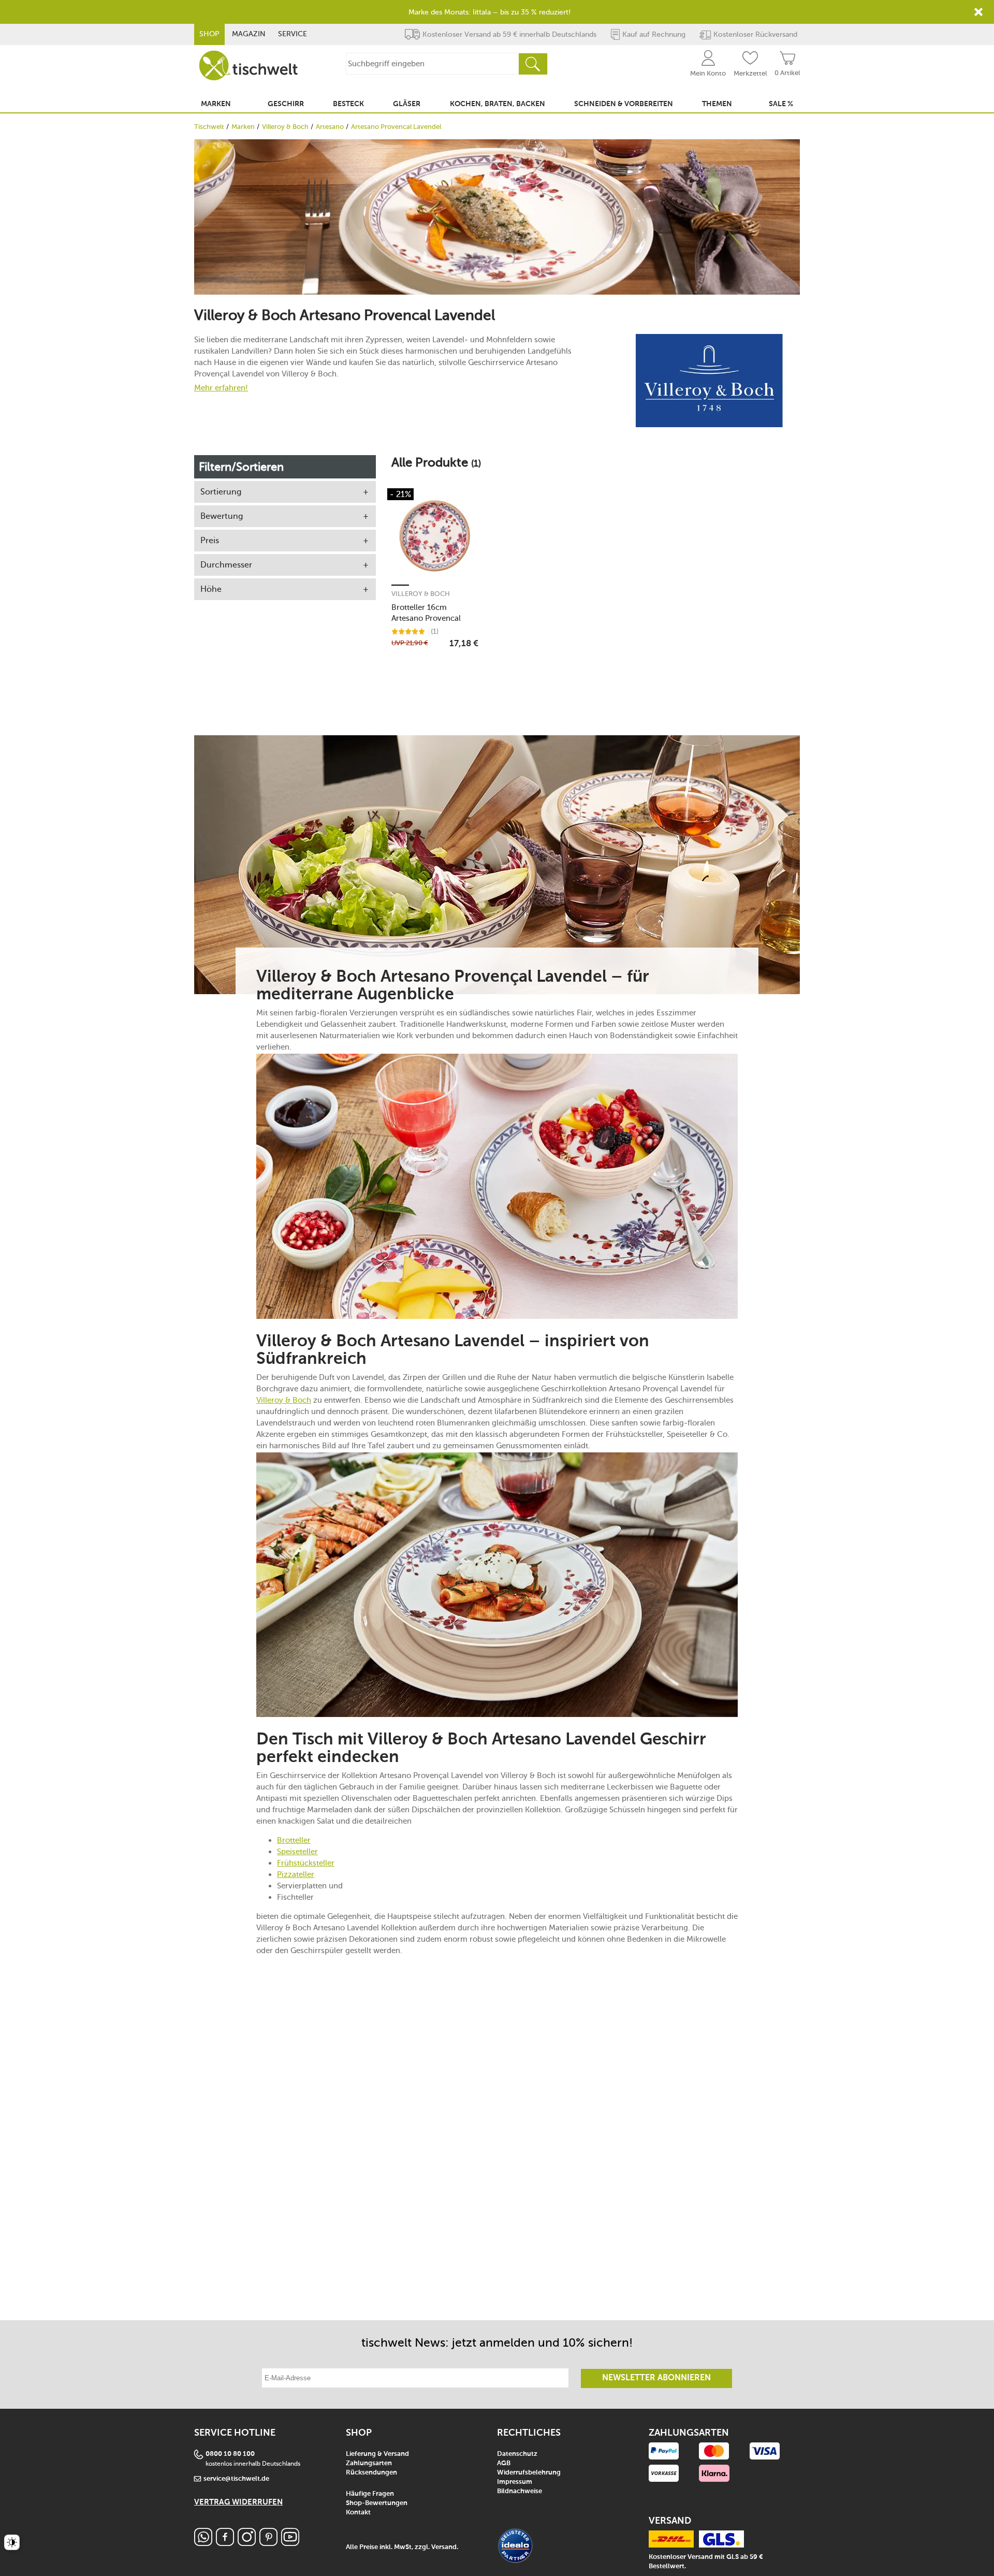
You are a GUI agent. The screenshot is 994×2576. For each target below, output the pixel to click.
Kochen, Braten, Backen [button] (498, 104)
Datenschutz (517, 2454)
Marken (243, 127)
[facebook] (225, 2543)
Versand (444, 2547)
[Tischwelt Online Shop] (248, 66)
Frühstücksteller (306, 1863)
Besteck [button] (348, 104)
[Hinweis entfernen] (978, 12)
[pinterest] (268, 2543)
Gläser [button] (407, 104)
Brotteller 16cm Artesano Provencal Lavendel (426, 613)
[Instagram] (247, 2543)
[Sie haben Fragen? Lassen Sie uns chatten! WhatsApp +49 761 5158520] (203, 2543)
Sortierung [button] (221, 492)
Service (293, 34)
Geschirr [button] (286, 104)
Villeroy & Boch (285, 127)
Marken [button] (216, 104)
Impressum (515, 2482)
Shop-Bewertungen (377, 2503)
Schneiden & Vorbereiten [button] (624, 104)
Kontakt (358, 2513)
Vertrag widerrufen (238, 2502)
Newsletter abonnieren (656, 2378)
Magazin (249, 34)
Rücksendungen (371, 2473)
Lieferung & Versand (377, 2454)
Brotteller (294, 1840)
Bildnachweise (520, 2491)
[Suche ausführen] (533, 64)
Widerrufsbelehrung (529, 2473)
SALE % (781, 104)
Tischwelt (209, 127)
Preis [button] (210, 540)
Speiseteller (297, 1852)
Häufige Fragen (370, 2494)
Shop (209, 34)
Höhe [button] (211, 589)
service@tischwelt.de (236, 2479)
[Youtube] (290, 2543)
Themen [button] (717, 104)
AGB (504, 2463)
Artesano (330, 127)
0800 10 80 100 (230, 2454)
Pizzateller (296, 1874)
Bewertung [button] (222, 516)
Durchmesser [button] (226, 565)
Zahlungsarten (369, 2463)
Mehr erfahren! (221, 388)
